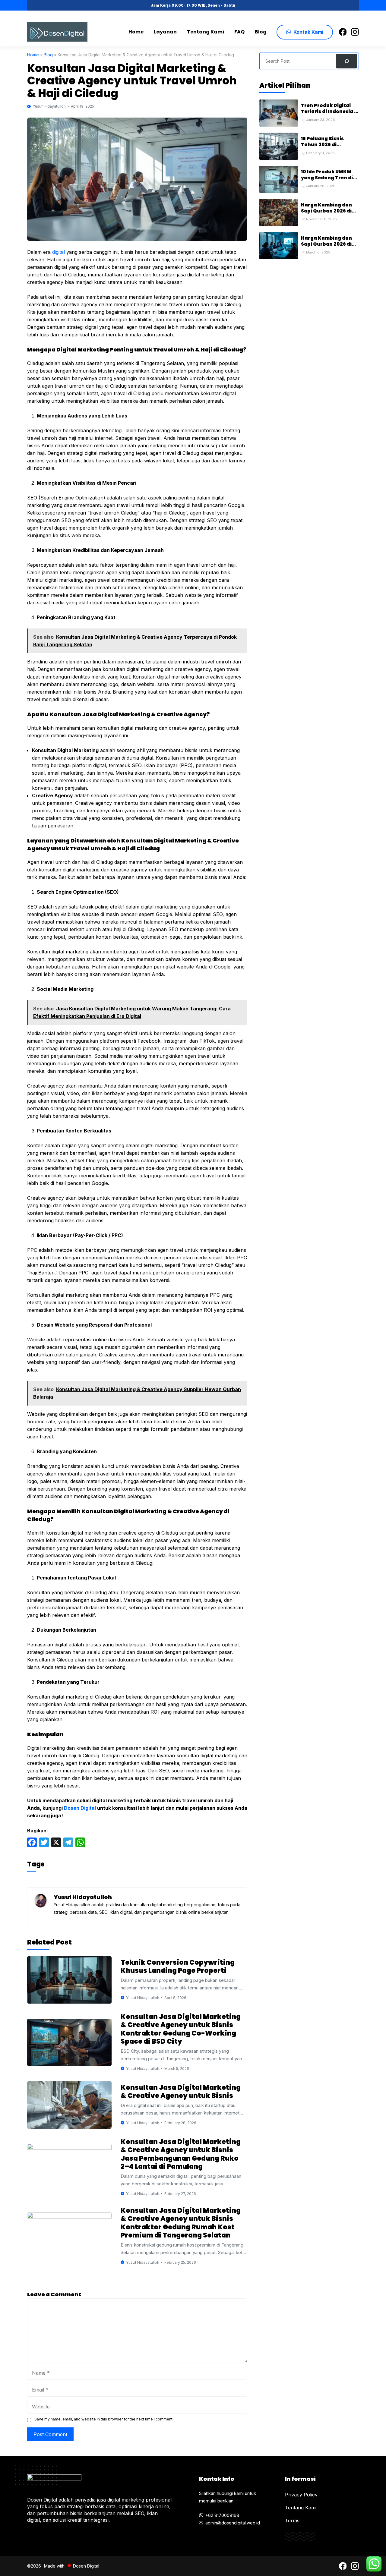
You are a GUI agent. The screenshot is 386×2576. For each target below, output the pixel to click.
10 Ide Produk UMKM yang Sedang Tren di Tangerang (327, 178)
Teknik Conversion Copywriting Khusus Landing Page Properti (178, 1967)
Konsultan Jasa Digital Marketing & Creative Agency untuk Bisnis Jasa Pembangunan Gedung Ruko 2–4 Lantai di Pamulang (181, 2154)
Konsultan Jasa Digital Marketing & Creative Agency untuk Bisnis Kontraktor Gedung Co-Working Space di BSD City (181, 2029)
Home (136, 32)
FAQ (239, 32)
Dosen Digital (80, 1808)
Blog (261, 32)
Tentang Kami (206, 32)
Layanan (165, 32)
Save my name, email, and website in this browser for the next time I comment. (104, 2419)
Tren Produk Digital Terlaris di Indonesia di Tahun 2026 (330, 112)
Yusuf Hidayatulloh (49, 106)
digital (59, 252)
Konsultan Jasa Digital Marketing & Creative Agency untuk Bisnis (181, 2092)
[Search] (347, 61)
